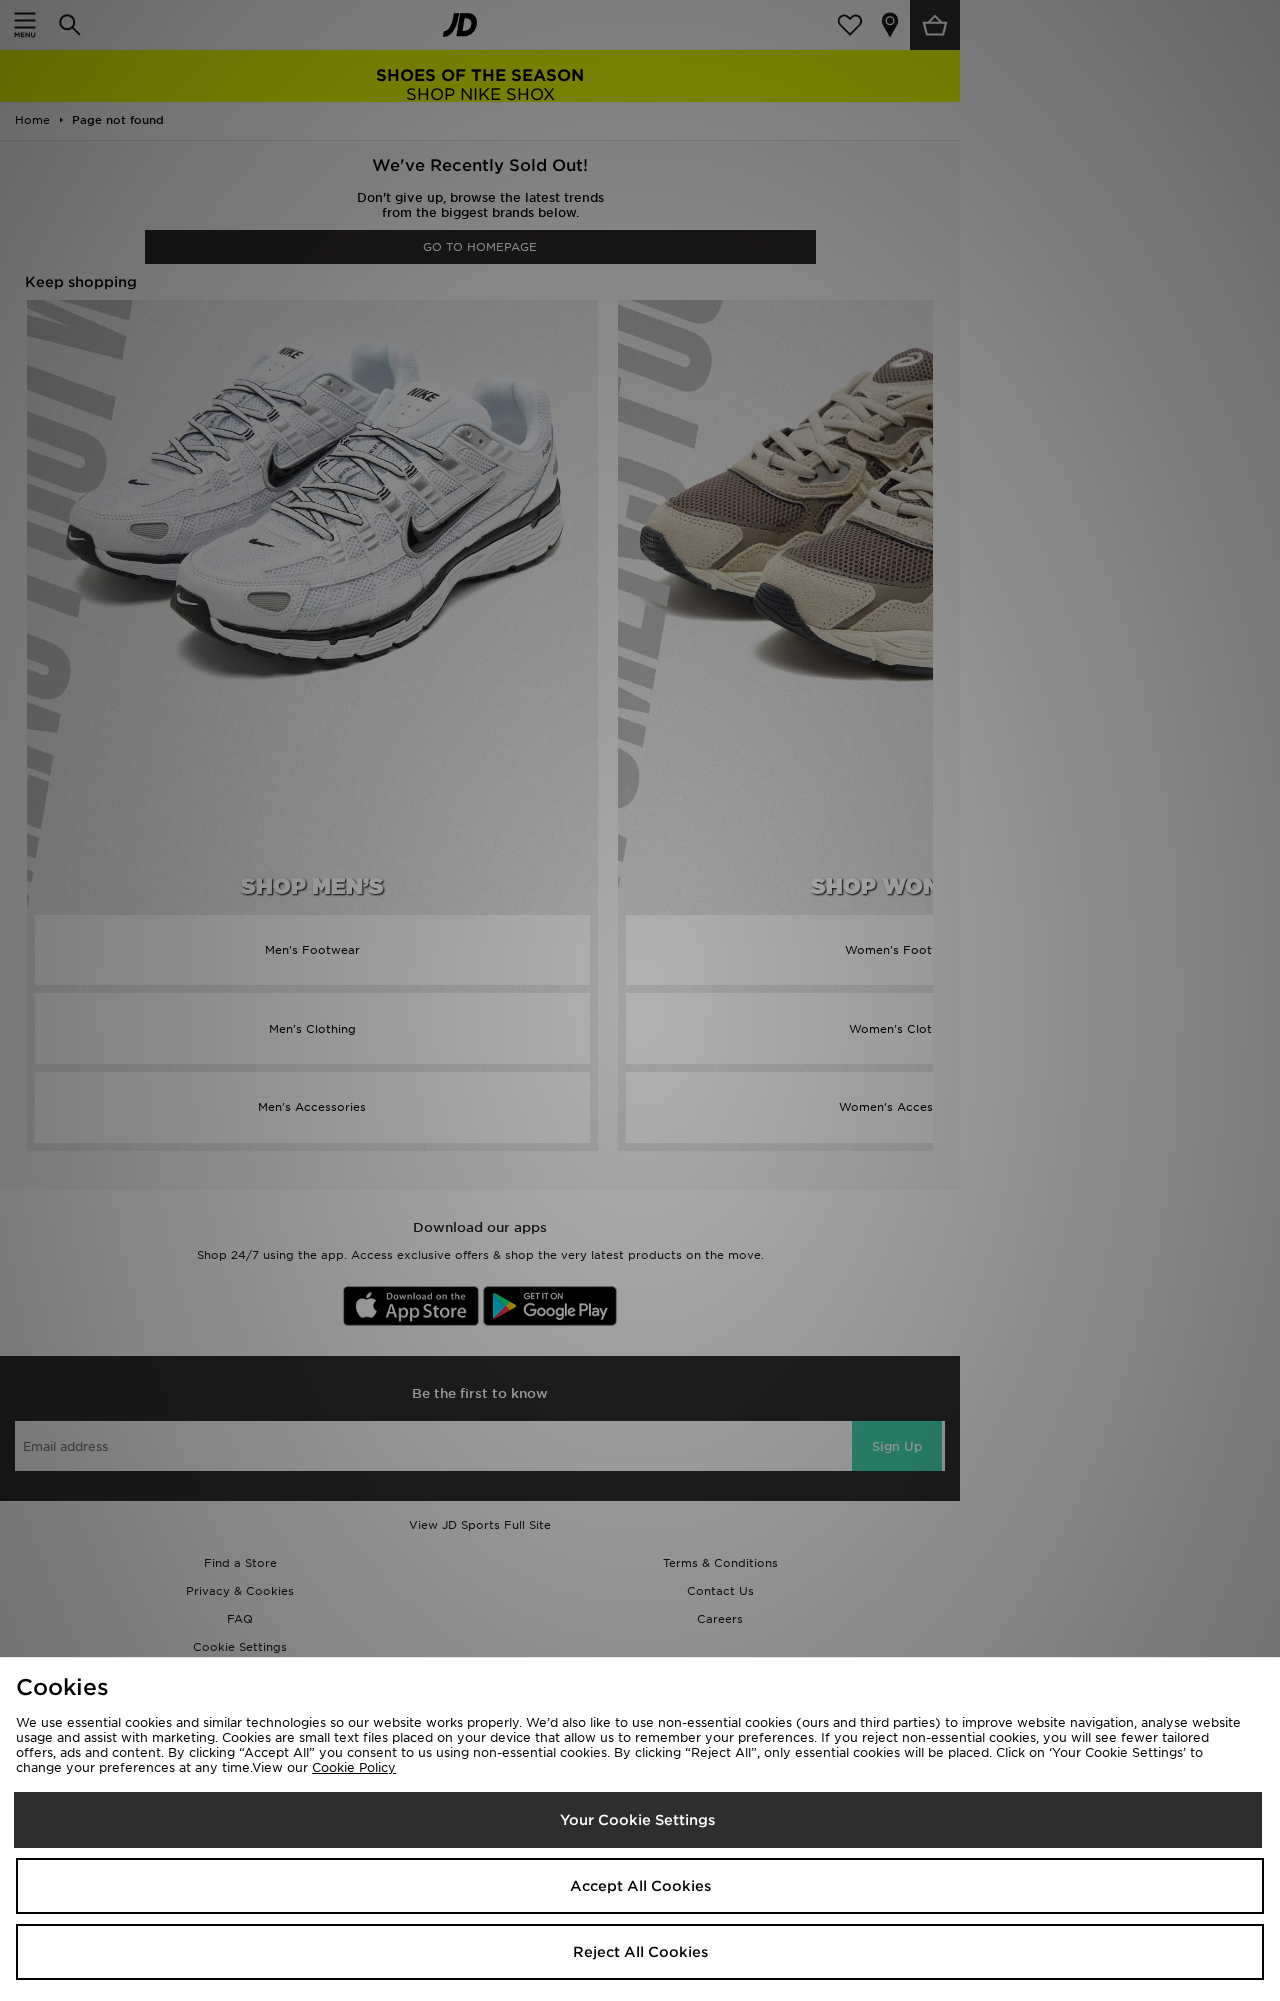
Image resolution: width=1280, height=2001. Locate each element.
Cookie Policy (354, 1767)
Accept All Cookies (640, 1886)
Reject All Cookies (640, 1952)
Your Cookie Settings (637, 1820)
